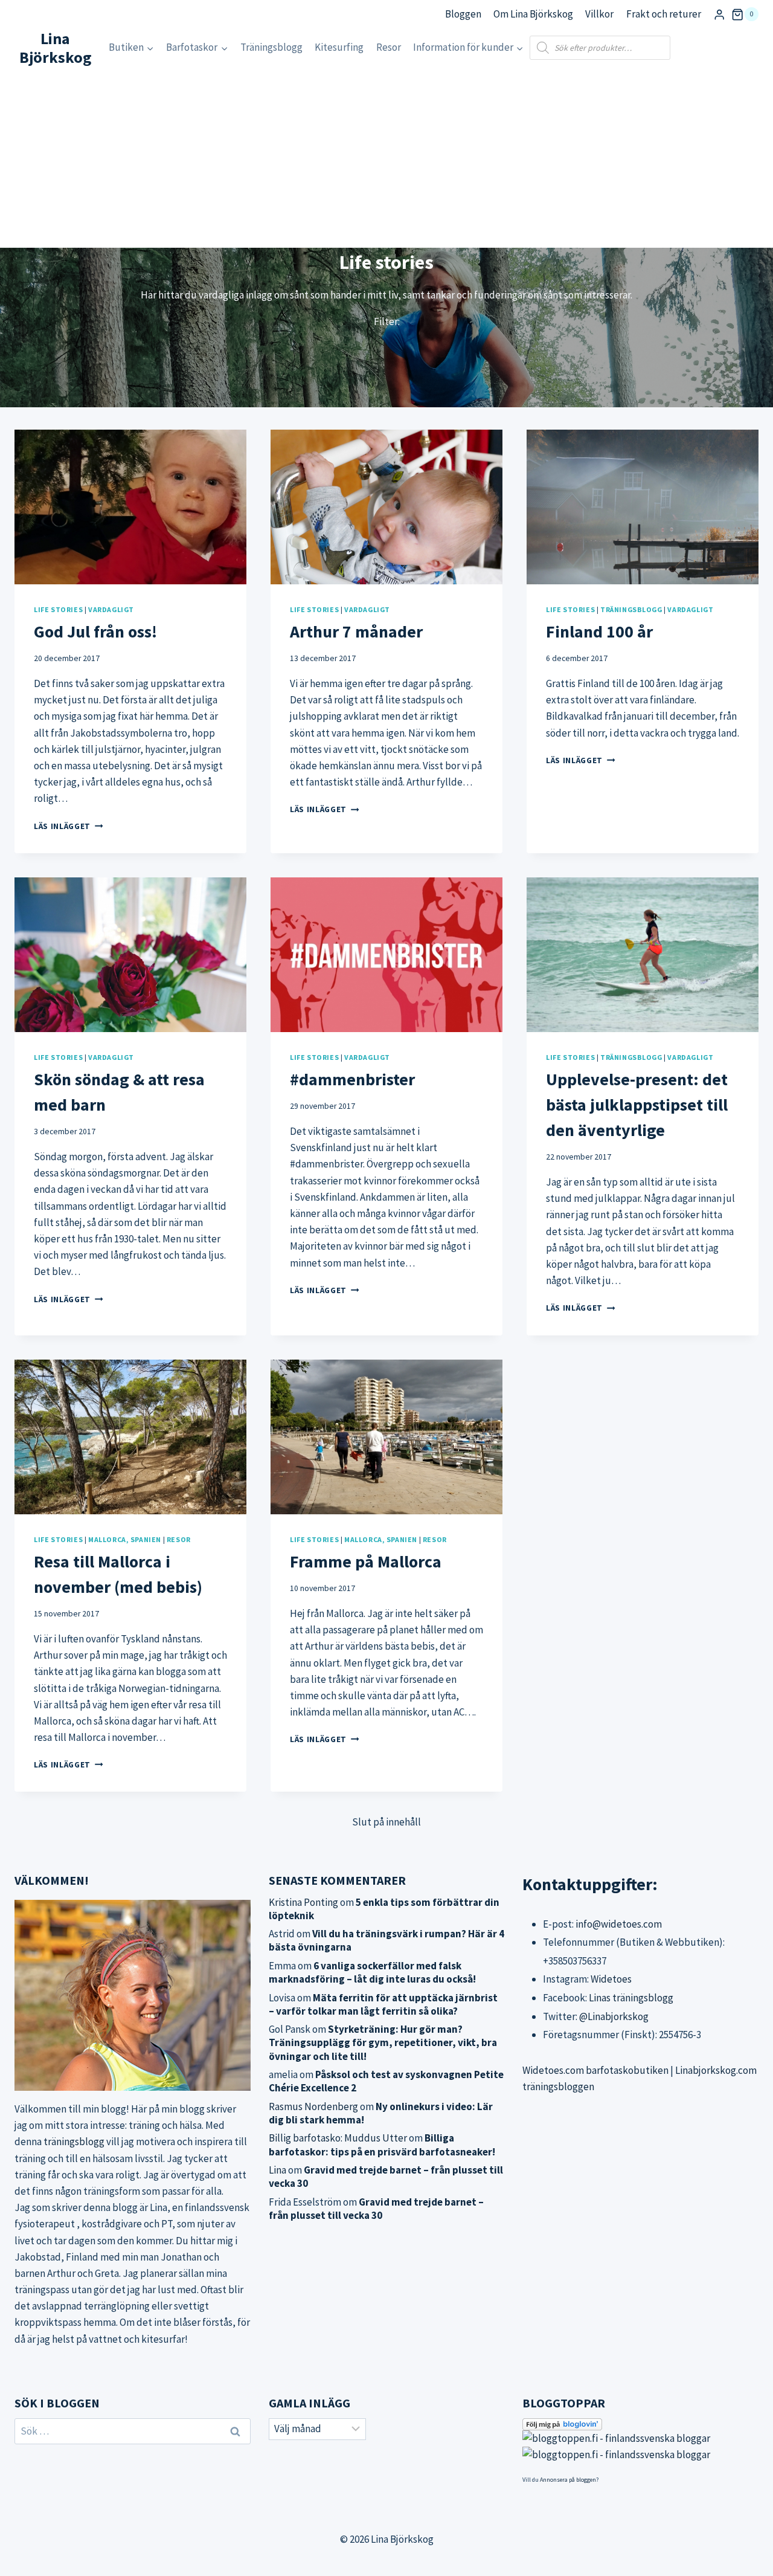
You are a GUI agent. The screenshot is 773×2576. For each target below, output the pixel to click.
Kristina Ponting (303, 1902)
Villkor (599, 14)
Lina (277, 2170)
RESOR (179, 1539)
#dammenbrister (352, 1079)
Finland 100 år (599, 631)
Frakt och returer (664, 14)
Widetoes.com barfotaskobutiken (595, 2070)
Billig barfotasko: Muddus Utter (338, 2138)
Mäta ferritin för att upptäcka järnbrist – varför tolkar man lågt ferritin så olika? (383, 2004)
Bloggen (463, 14)
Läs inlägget (69, 826)
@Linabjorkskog (614, 2016)
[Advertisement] (386, 157)
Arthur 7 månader (356, 631)
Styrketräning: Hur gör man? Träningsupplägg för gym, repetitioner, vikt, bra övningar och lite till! (383, 2042)
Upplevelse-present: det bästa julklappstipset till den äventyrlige (637, 1105)
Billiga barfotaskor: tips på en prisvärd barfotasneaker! (382, 2145)
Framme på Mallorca (366, 1561)
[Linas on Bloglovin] (640, 2424)
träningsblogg (74, 2142)
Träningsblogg (271, 47)
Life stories (58, 609)
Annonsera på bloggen (568, 2480)
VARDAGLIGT (111, 609)
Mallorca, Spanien (125, 1539)
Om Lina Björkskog (533, 14)
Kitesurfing (339, 47)
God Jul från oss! (95, 631)
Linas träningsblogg (631, 1998)
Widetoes (611, 1979)
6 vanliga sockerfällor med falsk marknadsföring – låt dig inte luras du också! (372, 1972)
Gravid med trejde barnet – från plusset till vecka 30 (376, 2209)
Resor (389, 47)
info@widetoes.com (619, 1924)
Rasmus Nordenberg (313, 2106)
